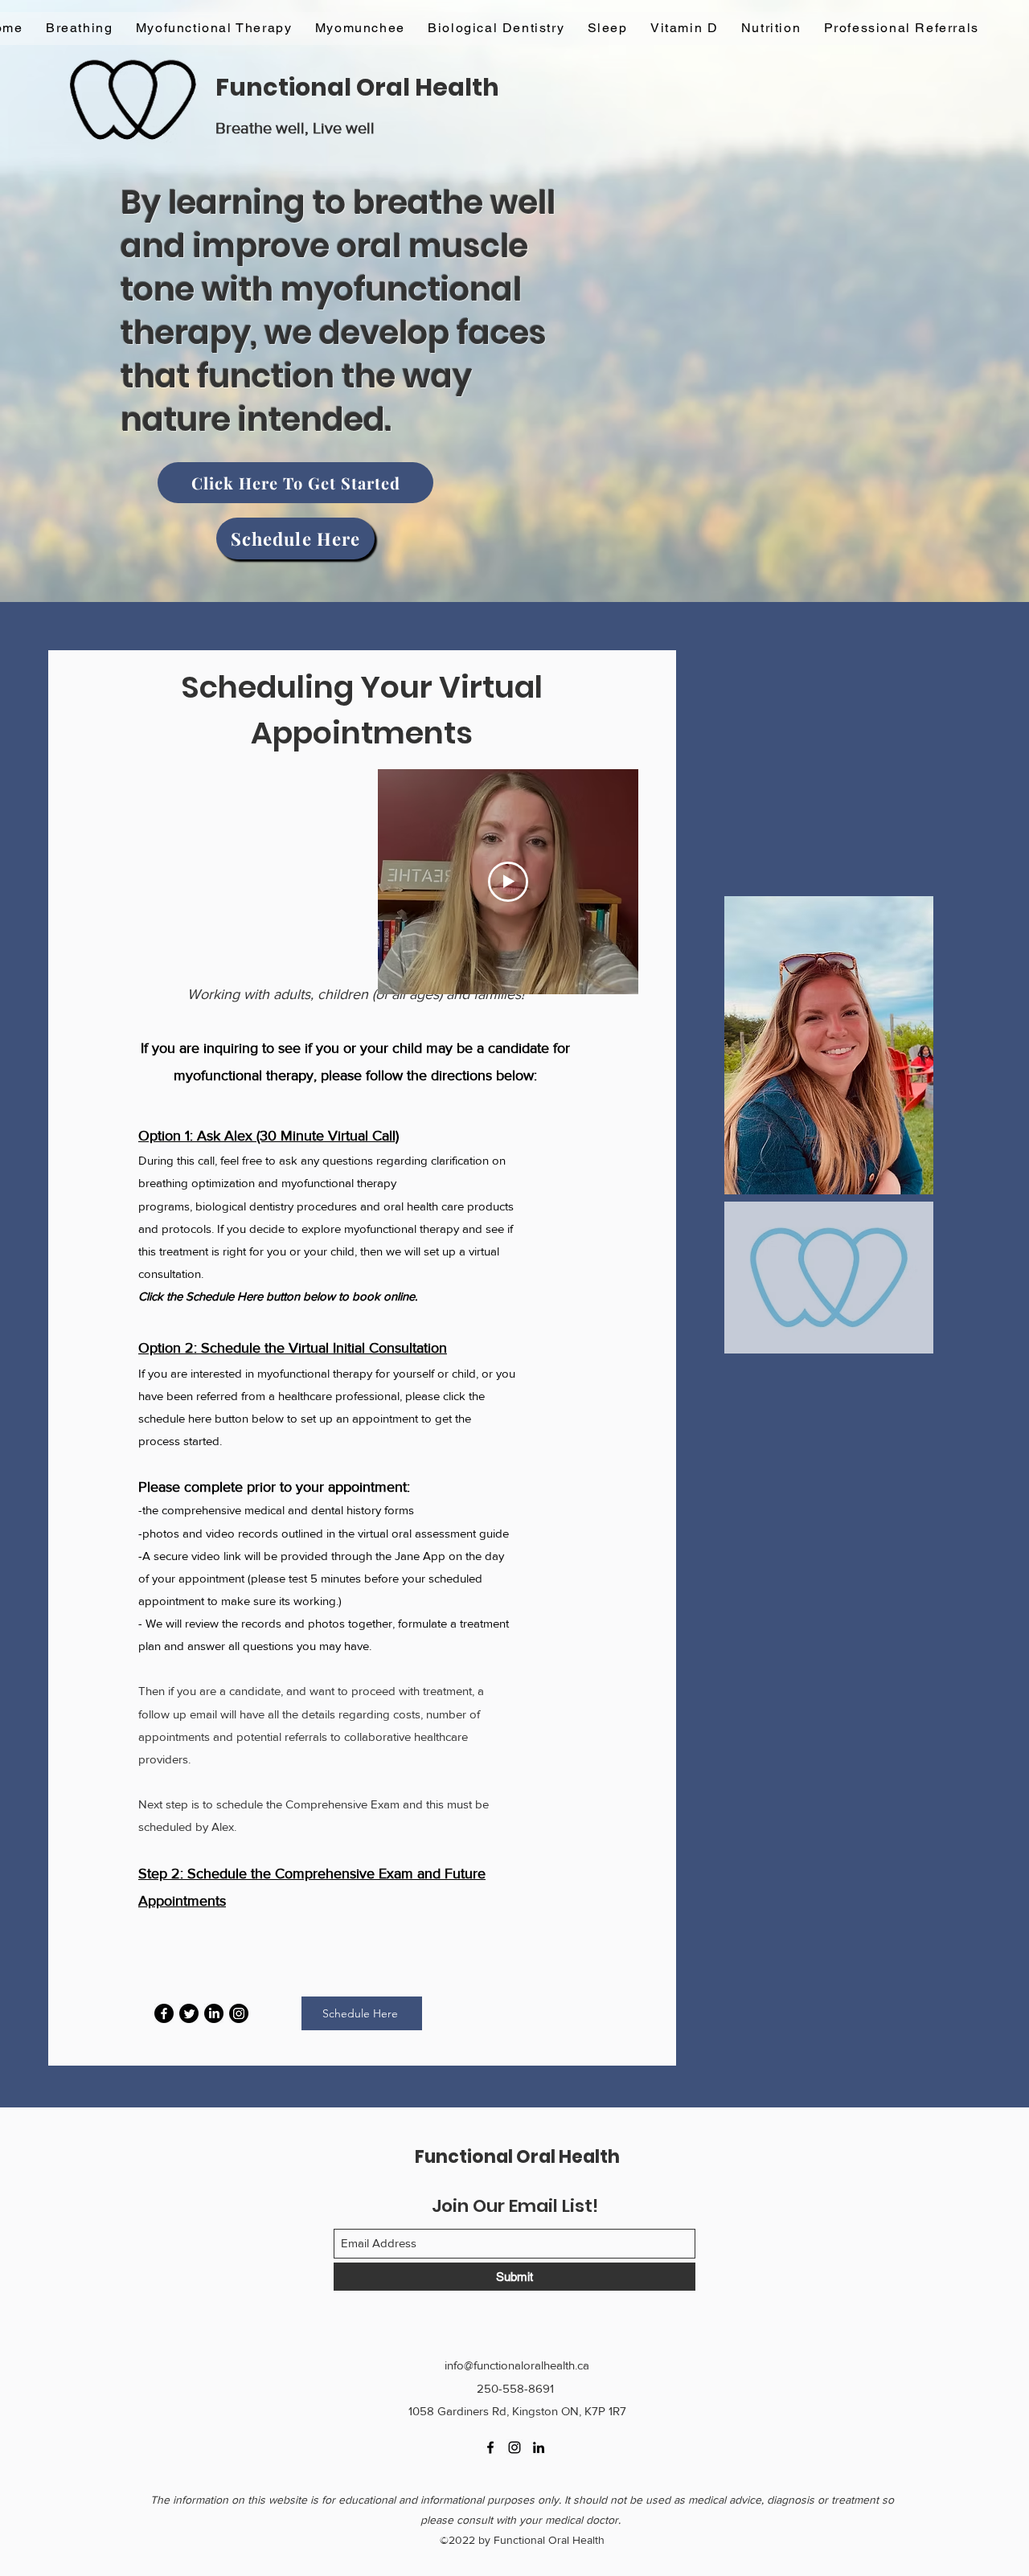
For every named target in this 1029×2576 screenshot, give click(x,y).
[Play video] (508, 882)
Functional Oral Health (357, 87)
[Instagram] (239, 2013)
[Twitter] (189, 2013)
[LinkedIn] (214, 2013)
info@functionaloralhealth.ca (517, 2365)
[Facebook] (164, 2013)
